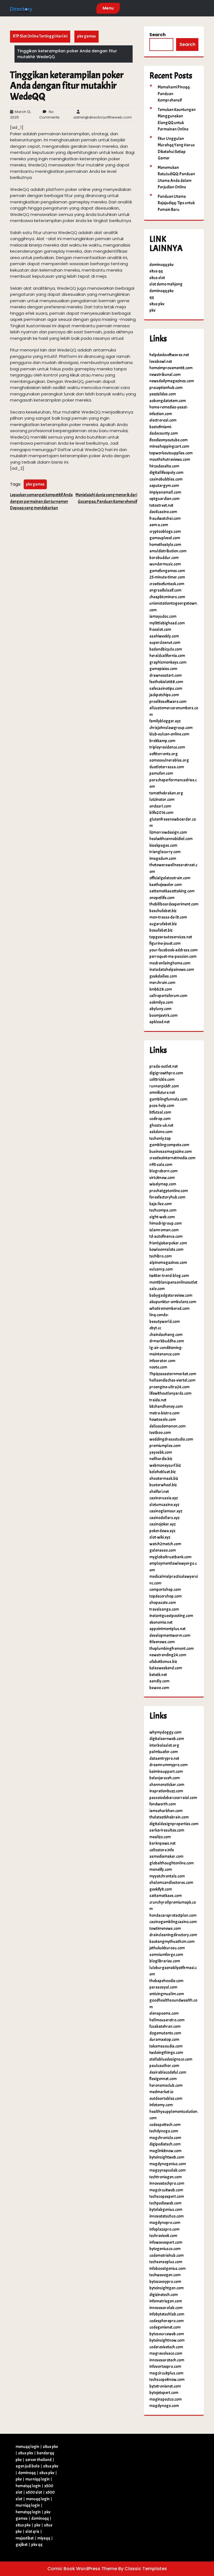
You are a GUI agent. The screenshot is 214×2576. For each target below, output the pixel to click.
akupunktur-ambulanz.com (173, 1302)
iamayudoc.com (163, 617)
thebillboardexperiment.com (174, 904)
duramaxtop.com (164, 2040)
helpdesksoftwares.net (169, 355)
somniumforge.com (166, 1955)
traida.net (158, 1400)
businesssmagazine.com (171, 1152)
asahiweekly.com (164, 636)
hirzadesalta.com (164, 466)
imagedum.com (163, 859)
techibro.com (160, 1256)
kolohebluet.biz (162, 1472)
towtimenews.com (165, 1929)
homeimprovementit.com (171, 368)
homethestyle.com (165, 545)
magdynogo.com (164, 2406)
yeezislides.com (163, 394)
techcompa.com (163, 1210)
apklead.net (160, 1022)
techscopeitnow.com (167, 2380)
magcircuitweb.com (166, 2190)
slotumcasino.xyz (164, 1505)
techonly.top (160, 1139)
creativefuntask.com (167, 584)
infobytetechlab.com (167, 2314)
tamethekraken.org (166, 793)
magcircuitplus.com (166, 2373)
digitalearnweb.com (167, 1739)
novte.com (158, 1367)
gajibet (22, 2545)
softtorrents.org (164, 754)
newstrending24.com (168, 1655)
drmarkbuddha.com (167, 1341)
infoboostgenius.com (167, 2269)
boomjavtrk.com (163, 1016)
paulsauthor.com (164, 2066)
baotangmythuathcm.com (172, 1942)
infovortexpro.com (165, 2367)
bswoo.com (159, 1688)
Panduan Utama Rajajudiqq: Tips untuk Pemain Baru (176, 203)
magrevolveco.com (166, 2354)
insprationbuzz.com (166, 1791)
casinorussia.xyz (164, 1498)
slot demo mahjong (166, 284)
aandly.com (159, 1681)
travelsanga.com (164, 1609)
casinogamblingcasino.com (173, 1922)
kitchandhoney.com (166, 1407)
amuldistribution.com (168, 551)
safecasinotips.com (166, 689)
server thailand (38, 2460)
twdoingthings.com (166, 2053)
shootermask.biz (164, 1479)
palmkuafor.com (164, 1752)
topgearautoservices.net (171, 937)
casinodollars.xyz (164, 1518)
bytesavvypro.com (165, 2282)
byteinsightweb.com (167, 2157)
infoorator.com (162, 1361)
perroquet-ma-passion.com (173, 957)
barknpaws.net (162, 1843)
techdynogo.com (164, 2131)
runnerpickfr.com (164, 1086)
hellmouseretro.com (167, 2020)
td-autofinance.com (166, 1237)
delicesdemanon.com (167, 1426)
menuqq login (27, 2447)
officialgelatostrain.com (170, 878)
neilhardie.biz (161, 1459)
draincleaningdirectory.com (173, 1935)
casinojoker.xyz (162, 1524)
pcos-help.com (162, 1106)
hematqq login (28, 2486)
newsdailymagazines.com (172, 381)
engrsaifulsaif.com (165, 590)
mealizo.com (160, 1837)
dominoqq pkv (161, 265)
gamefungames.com (167, 571)
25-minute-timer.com (167, 577)
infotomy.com (161, 2105)
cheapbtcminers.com (167, 597)
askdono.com (161, 1132)
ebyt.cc (155, 1328)
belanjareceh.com (165, 1778)
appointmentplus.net (167, 1629)
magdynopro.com (165, 2223)
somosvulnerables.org (169, 760)
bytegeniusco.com (165, 2249)
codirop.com (160, 1119)
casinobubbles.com (166, 479)
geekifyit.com (161, 1889)
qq (152, 297)
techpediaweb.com (165, 2203)
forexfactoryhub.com (167, 1197)
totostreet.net (161, 505)
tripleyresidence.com (167, 747)
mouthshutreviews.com (170, 460)
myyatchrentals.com (167, 1876)
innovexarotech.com (167, 2360)
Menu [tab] (108, 8)
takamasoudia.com (166, 2046)
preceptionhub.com (166, 388)
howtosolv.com (163, 1420)
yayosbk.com (161, 1452)
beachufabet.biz (163, 911)
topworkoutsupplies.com (171, 453)
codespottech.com (165, 2125)
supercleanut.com (165, 643)
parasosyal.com (163, 1987)
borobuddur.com (164, 558)
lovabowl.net (161, 362)
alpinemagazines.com (168, 1263)
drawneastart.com (166, 676)
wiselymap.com (163, 1184)
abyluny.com (160, 1009)
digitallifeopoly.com (166, 473)
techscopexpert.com (167, 2197)
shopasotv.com (163, 1603)
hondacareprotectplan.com (173, 1916)
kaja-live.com (160, 1204)
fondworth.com (163, 1804)
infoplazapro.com (164, 2229)
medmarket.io (161, 2092)
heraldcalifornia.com (167, 656)
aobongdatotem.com (168, 401)
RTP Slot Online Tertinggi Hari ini (40, 36)
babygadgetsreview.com (171, 1296)
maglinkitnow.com (165, 2151)
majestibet (25, 2538)
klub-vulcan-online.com (169, 734)
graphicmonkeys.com (168, 662)
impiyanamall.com (165, 492)
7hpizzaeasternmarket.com (173, 1374)
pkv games (87, 36)
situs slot (157, 278)
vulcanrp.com (161, 1269)
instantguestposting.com (171, 1616)
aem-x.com (159, 525)
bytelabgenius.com (166, 2210)
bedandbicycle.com (166, 649)
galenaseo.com (163, 1550)
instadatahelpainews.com (172, 970)
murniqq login (37, 2479)
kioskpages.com (163, 846)
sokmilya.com (161, 1002)
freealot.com (160, 630)
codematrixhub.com (166, 2256)
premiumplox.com (165, 1446)
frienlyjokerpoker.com (168, 1243)
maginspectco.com (166, 2399)
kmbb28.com (161, 989)
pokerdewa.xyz (162, 1531)
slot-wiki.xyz (160, 1537)
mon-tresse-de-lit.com (168, 917)
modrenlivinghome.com (170, 963)
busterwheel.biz (163, 1485)
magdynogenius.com (168, 2164)
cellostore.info (162, 1850)
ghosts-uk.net (161, 1125)
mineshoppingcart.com (169, 446)
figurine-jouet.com (165, 943)
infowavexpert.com (166, 2242)
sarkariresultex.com (167, 1830)
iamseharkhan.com (166, 1811)
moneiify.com (161, 1870)
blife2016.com (161, 813)
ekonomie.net (161, 1622)
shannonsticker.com (167, 1785)
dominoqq (27, 2473)
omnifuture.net (162, 1093)
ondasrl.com (160, 806)
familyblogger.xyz (165, 721)
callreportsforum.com (168, 996)
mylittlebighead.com (167, 623)
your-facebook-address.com (173, 950)
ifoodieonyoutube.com (168, 440)
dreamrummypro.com (168, 1765)
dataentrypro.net (164, 1759)
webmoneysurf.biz (165, 1466)
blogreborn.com (163, 1171)
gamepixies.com (163, 669)
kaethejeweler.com (166, 885)
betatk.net (158, 1675)
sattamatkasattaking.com (172, 891)
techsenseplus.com (166, 2262)
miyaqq (44, 2538)
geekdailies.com (163, 976)
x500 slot (34, 2492)
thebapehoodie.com (166, 1981)
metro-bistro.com (164, 1413)
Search (157, 35)
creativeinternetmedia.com (172, 1158)
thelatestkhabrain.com (169, 1817)
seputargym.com (164, 486)
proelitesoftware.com (168, 702)
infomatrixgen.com (166, 2301)
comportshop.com (165, 1590)
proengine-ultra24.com (169, 1387)
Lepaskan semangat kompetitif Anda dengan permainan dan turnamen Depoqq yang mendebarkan (41, 501)
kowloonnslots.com (166, 1250)
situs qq (156, 271)
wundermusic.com (165, 564)
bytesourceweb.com (167, 2334)
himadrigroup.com (166, 1223)
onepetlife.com (162, 898)
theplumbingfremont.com (172, 1649)
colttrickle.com (162, 1080)
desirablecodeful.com (168, 2072)
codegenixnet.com (165, 2327)
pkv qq (37, 2545)
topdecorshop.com (166, 1596)
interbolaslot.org (164, 1745)
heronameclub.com (166, 2086)
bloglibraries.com (165, 1961)
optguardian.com (164, 499)
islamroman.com (164, 1230)
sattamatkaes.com (166, 1896)
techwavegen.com (165, 2275)
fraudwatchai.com (165, 519)
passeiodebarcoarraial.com (173, 1798)
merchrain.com (162, 983)
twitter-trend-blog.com (169, 1276)
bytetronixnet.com (165, 2386)
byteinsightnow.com (167, 2340)
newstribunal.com (165, 375)
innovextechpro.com (167, 2183)
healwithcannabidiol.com (171, 839)
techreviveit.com (163, 2236)
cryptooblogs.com (165, 532)
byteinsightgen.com (166, 2288)
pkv (152, 310)
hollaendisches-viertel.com (172, 1380)
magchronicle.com (165, 2138)
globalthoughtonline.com (172, 1863)
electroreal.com (163, 420)
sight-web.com (162, 1217)
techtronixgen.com (166, 2177)
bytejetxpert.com (164, 2393)
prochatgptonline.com (169, 1191)
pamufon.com (161, 773)
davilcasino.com (163, 512)
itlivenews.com (162, 1642)
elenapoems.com (164, 2013)
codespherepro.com (166, 2321)
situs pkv (157, 304)
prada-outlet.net (164, 1066)
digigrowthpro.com (166, 1073)
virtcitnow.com (162, 1178)
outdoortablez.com (166, 2099)
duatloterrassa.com (167, 767)
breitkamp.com (162, 741)
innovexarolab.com (166, 2308)
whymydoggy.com (165, 1732)
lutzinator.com (162, 800)
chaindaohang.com (166, 1335)
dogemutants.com (165, 2033)
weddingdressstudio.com (171, 1439)
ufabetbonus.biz (163, 1662)
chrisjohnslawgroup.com (171, 728)
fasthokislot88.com (166, 682)
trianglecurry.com (165, 852)
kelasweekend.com (166, 1668)
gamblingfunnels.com (168, 1099)
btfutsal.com (160, 1112)
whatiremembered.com (169, 1309)
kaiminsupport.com (166, 1772)
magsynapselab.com (167, 2170)
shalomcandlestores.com (171, 1883)
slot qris (32, 2532)
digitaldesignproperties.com (174, 1824)
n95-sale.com (161, 1165)
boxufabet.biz (161, 930)
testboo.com (160, 1433)
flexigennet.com (163, 2079)
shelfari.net (159, 1492)
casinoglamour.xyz (166, 1511)
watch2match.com (165, 1544)
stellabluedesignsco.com (171, 2059)
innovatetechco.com (166, 2216)
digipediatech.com (165, 2144)
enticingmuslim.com (167, 1994)
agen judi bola (28, 2466)
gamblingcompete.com (169, 1145)
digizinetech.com (164, 2295)
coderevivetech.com (166, 2347)
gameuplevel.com (165, 538)
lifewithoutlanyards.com (170, 1393)
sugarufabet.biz (163, 924)
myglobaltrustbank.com (170, 1557)
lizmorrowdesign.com (168, 832)
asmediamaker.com (166, 1857)
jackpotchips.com (164, 695)
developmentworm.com (170, 1636)
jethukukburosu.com (167, 1948)
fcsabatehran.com (165, 2027)
